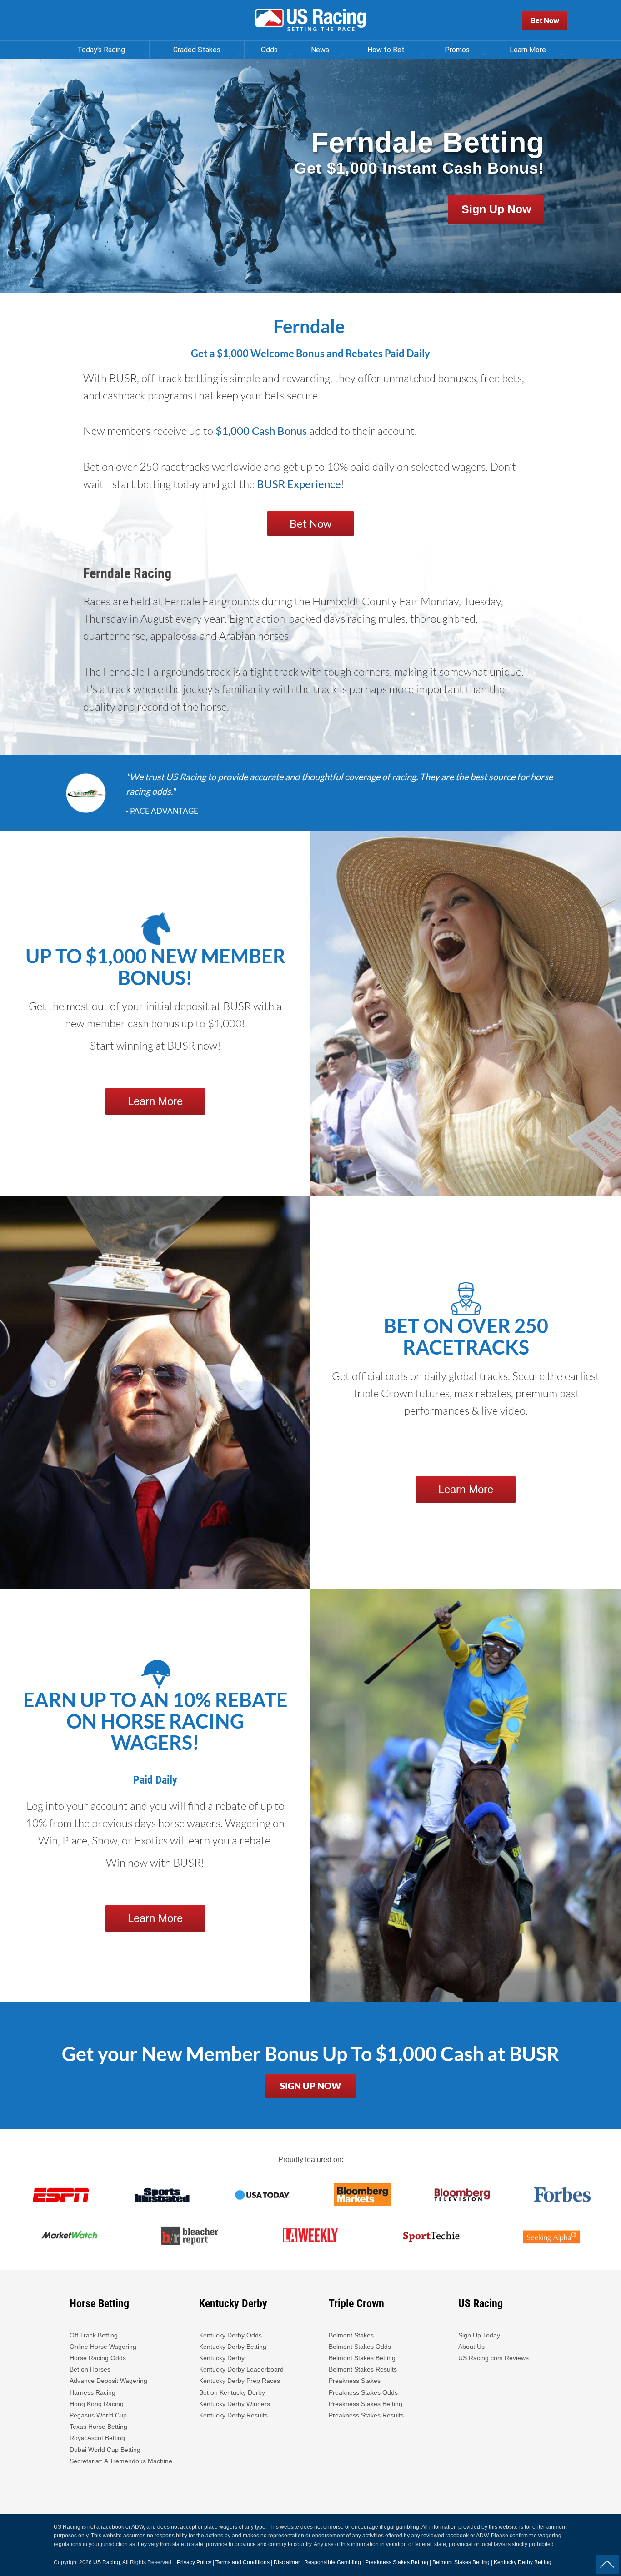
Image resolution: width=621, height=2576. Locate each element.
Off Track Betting (94, 2335)
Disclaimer (287, 2562)
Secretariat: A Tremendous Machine (121, 2461)
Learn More (155, 1101)
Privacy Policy (194, 2562)
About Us (471, 2347)
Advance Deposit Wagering (108, 2381)
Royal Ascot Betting (97, 2438)
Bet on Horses (90, 2369)
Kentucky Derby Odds (230, 2335)
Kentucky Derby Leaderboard (241, 2369)
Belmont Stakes (351, 2335)
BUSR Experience (299, 484)
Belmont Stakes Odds (360, 2347)
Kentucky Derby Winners (235, 2404)
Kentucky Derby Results (233, 2415)
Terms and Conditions (243, 2562)
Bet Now (545, 20)
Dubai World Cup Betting (105, 2450)
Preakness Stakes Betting (366, 2404)
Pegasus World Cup (98, 2415)
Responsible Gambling (333, 2562)
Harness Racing (93, 2392)
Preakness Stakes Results (366, 2415)
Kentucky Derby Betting (233, 2347)
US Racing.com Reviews (493, 2358)
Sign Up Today (479, 2335)
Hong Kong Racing (97, 2404)
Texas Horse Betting (98, 2427)
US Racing (107, 2562)
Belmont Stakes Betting (362, 2358)
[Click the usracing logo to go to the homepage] (310, 20)
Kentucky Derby (222, 2358)
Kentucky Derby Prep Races (240, 2381)
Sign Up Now (496, 209)
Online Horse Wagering (103, 2347)
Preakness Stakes (355, 2381)
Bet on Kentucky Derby (232, 2392)
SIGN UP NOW (310, 2086)
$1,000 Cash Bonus (261, 431)
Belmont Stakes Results (363, 2369)
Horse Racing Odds (98, 2358)
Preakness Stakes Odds (363, 2392)
